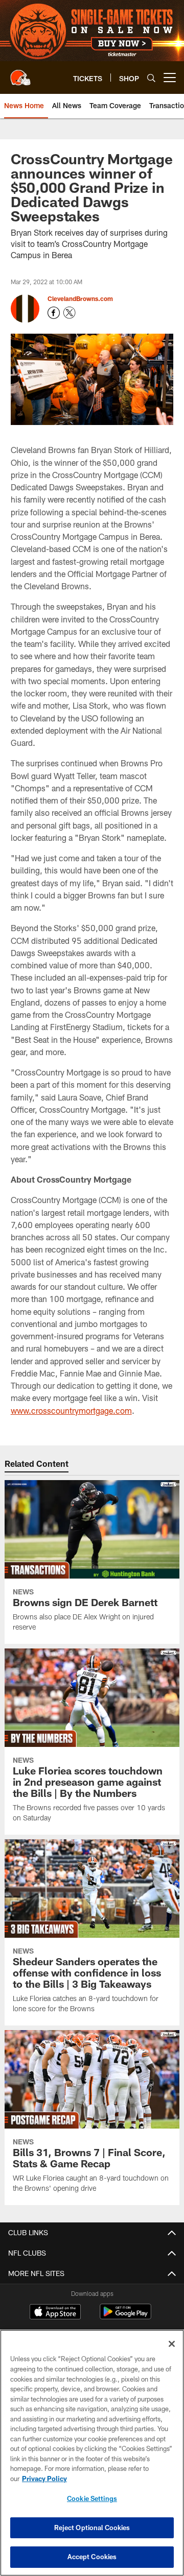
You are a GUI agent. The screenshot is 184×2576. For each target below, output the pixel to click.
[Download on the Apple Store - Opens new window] (55, 2313)
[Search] (151, 78)
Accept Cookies (92, 2557)
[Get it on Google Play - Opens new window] (125, 2317)
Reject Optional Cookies (92, 2528)
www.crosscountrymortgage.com (71, 1410)
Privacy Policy (44, 2479)
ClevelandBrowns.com (80, 298)
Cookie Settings (92, 2498)
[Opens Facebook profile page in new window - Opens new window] (54, 313)
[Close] (172, 2344)
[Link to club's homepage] (20, 73)
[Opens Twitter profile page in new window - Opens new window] (70, 313)
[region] (92, 2453)
